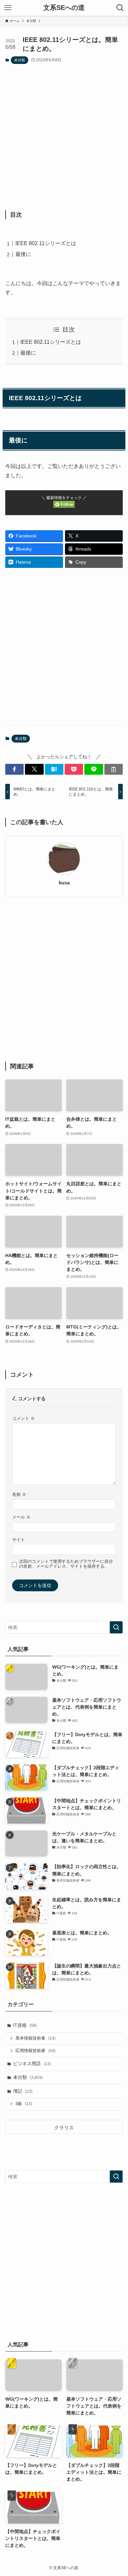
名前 (19, 1495)
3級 (24, 2104)
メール (21, 1517)
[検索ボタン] (120, 8)
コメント (23, 1419)
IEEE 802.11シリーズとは (46, 243)
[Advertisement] (64, 137)
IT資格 (25, 2025)
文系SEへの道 (64, 8)
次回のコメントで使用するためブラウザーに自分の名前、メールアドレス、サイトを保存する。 (66, 1564)
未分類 (20, 60)
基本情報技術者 (35, 2038)
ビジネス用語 (32, 2063)
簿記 (23, 2091)
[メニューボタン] (8, 8)
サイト (19, 1540)
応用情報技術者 (35, 2051)
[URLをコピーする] (114, 769)
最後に (23, 254)
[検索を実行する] (116, 1627)
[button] (14, 769)
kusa (64, 883)
